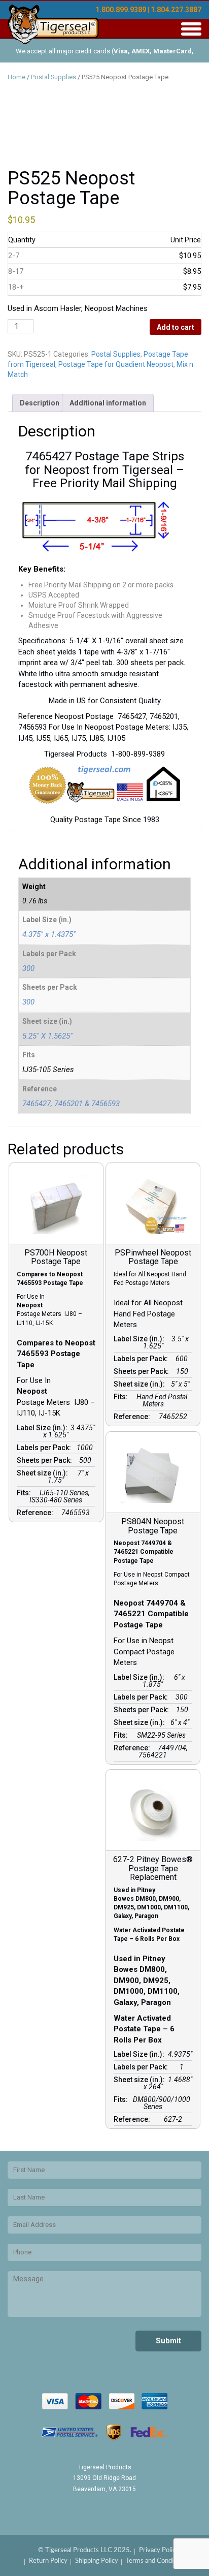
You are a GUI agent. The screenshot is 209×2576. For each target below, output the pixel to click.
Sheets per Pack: (46, 1460)
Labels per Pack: (45, 1448)
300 (28, 968)
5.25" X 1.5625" (47, 1036)
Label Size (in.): (44, 1428)
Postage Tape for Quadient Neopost (116, 364)
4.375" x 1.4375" (49, 934)
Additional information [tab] (108, 403)
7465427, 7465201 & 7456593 (71, 1104)
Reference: (37, 1513)
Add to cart (176, 327)
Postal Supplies (54, 77)
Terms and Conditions (157, 2561)
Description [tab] (40, 403)
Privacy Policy (159, 2550)
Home (16, 77)
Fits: (25, 1493)
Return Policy (48, 2561)
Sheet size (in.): (44, 1473)
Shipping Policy (97, 2561)
